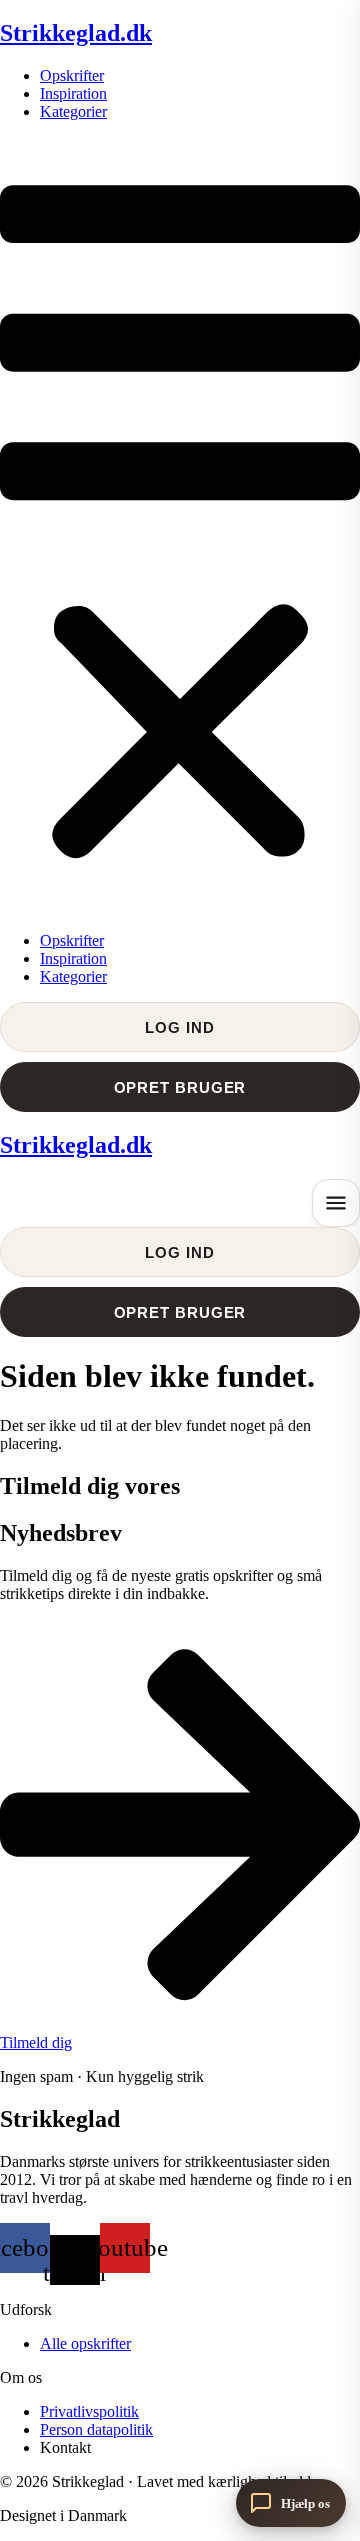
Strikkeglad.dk (76, 33)
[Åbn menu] (336, 1203)
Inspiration (73, 93)
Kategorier (73, 111)
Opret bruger (180, 1087)
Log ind (179, 1027)
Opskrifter (72, 75)
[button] (180, 526)
